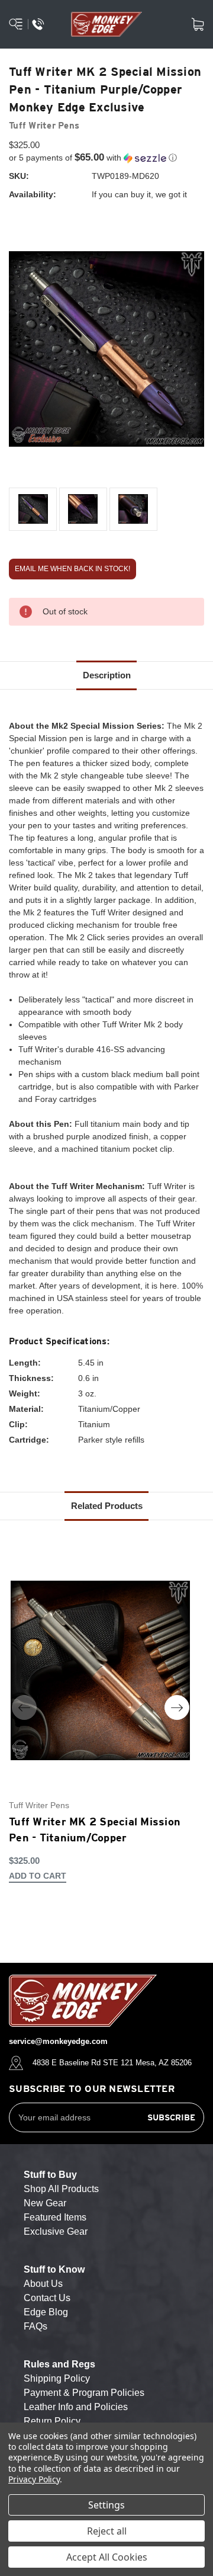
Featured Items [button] (55, 2217)
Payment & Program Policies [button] (84, 2393)
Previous (24, 1707)
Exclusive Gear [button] (56, 2231)
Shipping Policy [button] (57, 2378)
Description (107, 675)
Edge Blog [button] (46, 2312)
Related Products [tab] (107, 1506)
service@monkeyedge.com (58, 2041)
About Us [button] (43, 2284)
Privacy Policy (34, 2479)
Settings (106, 2505)
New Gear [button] (45, 2203)
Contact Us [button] (47, 2298)
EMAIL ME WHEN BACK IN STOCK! (72, 569)
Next (177, 1707)
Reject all (107, 2531)
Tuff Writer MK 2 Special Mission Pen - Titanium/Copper (95, 1830)
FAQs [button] (35, 2326)
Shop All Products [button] (61, 2189)
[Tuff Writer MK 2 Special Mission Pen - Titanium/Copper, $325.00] (100, 1670)
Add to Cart (38, 1876)
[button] (106, 158)
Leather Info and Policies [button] (76, 2407)
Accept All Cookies (107, 2557)
